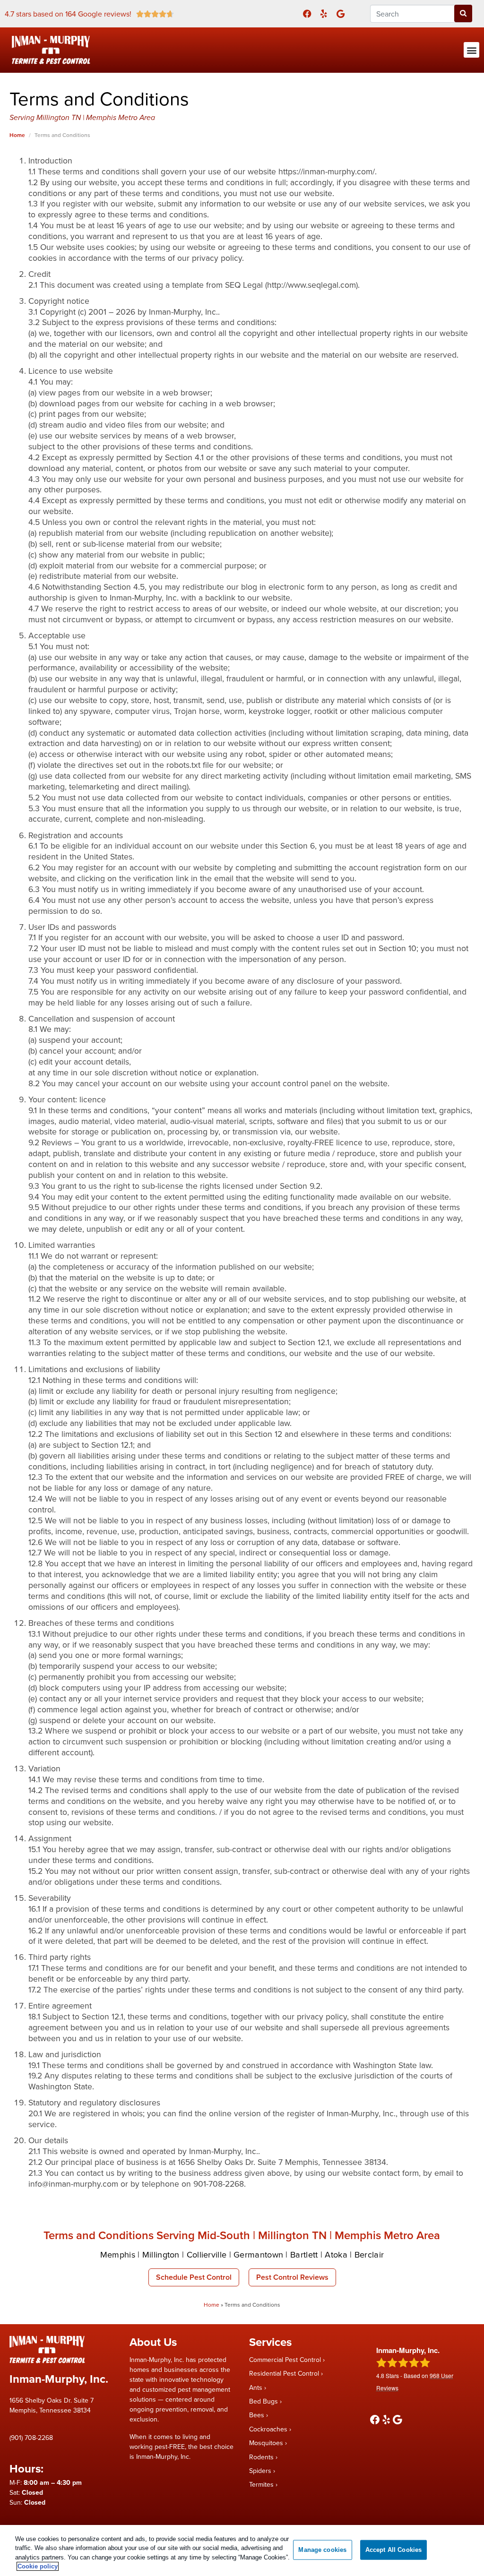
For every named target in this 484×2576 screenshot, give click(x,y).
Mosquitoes (266, 2443)
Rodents (261, 2457)
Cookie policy (38, 2566)
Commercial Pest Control (285, 2360)
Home (212, 2305)
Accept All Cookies (393, 2550)
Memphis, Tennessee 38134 (50, 2410)
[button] (471, 50)
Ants (256, 2387)
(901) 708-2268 (31, 2438)
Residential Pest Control (284, 2373)
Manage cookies (322, 2550)
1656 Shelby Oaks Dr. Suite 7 (52, 2400)
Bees (257, 2415)
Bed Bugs (264, 2401)
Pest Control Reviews (292, 2277)
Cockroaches (268, 2429)
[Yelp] (324, 13)
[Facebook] (307, 13)
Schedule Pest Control (194, 2277)
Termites (261, 2484)
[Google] (341, 13)
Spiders (260, 2471)
